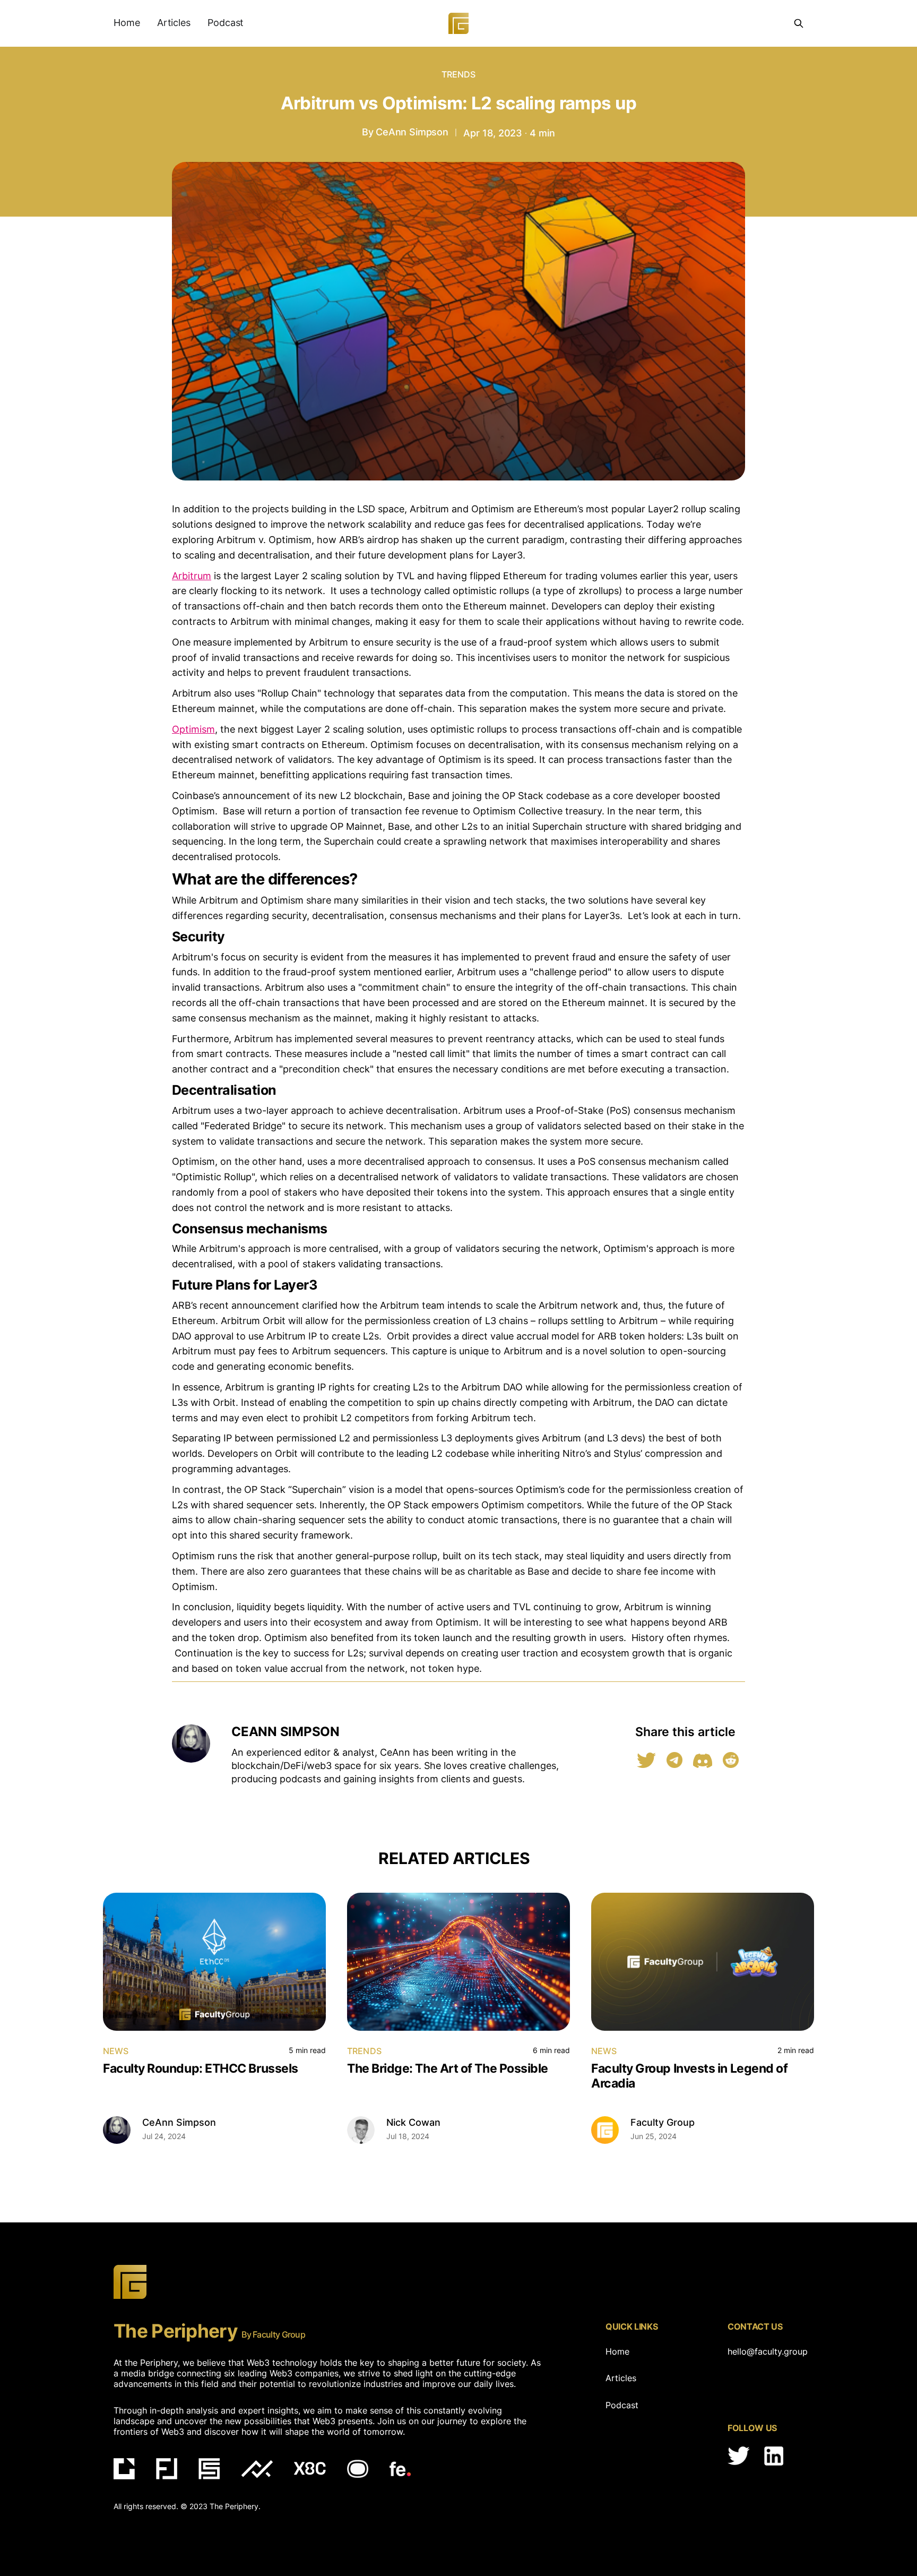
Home (127, 23)
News (116, 2051)
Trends (459, 74)
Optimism (193, 729)
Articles (174, 23)
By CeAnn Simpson (405, 132)
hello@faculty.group (765, 2351)
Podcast (226, 23)
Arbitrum (192, 576)
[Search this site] (799, 23)
